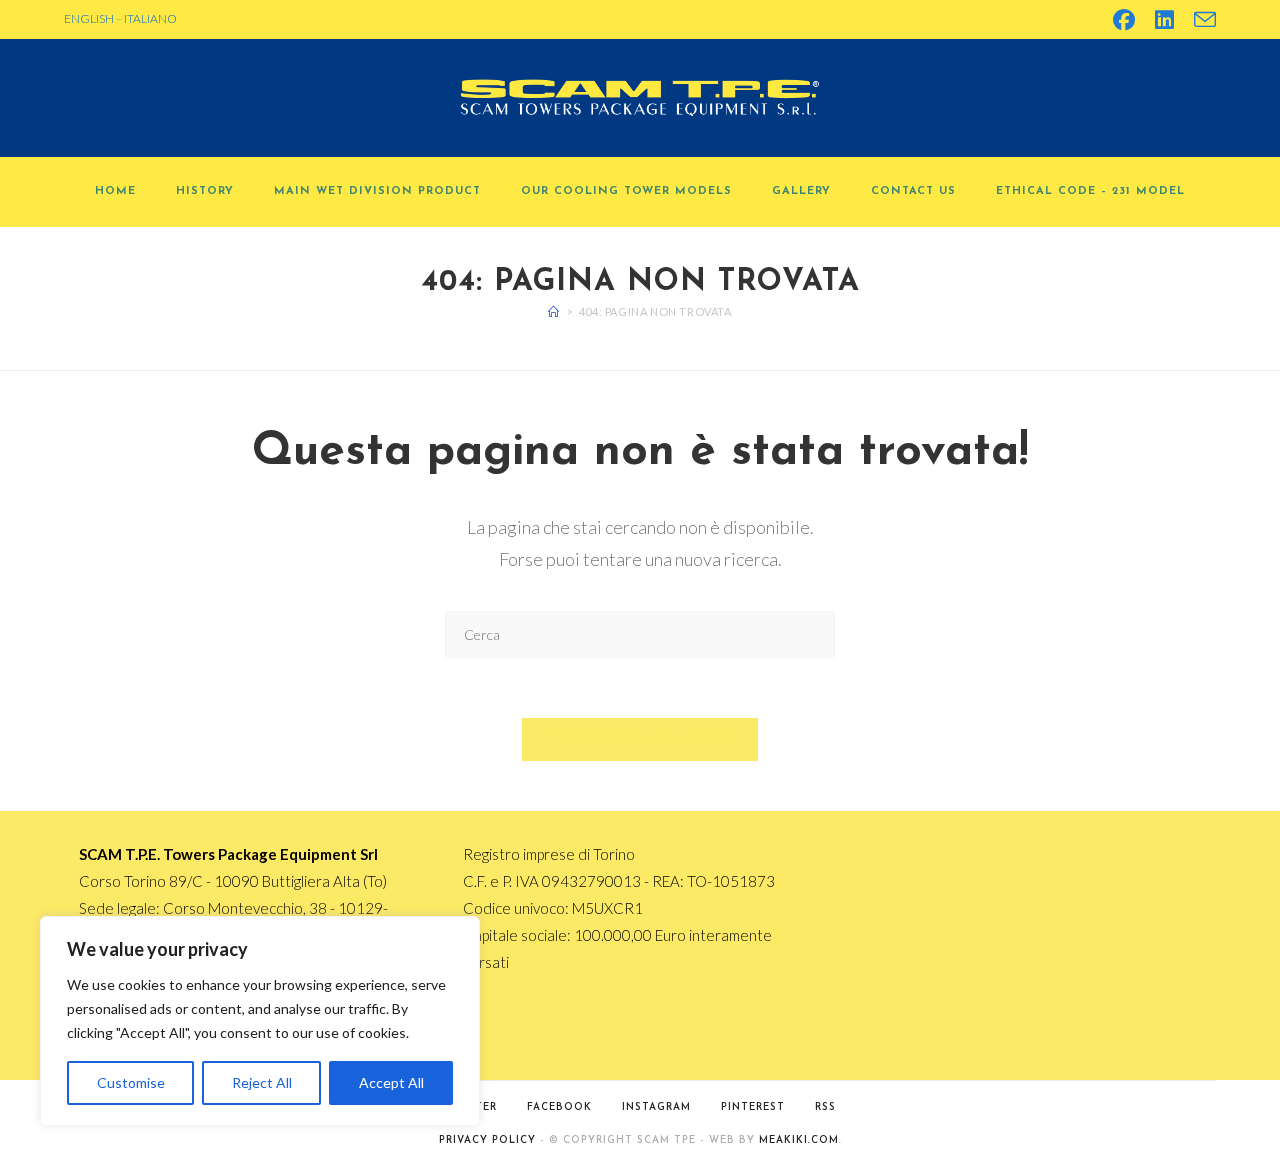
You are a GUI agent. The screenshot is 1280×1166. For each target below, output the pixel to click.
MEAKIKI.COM (799, 1140)
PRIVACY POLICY (487, 1140)
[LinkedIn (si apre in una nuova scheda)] (1164, 20)
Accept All (391, 1082)
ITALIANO (150, 18)
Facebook (559, 1107)
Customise (131, 1082)
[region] (260, 1021)
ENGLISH (89, 18)
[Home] (554, 311)
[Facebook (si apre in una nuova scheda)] (1124, 20)
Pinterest (753, 1107)
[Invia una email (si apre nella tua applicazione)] (1200, 20)
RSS (825, 1107)
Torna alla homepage (640, 739)
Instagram (656, 1107)
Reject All (262, 1082)
